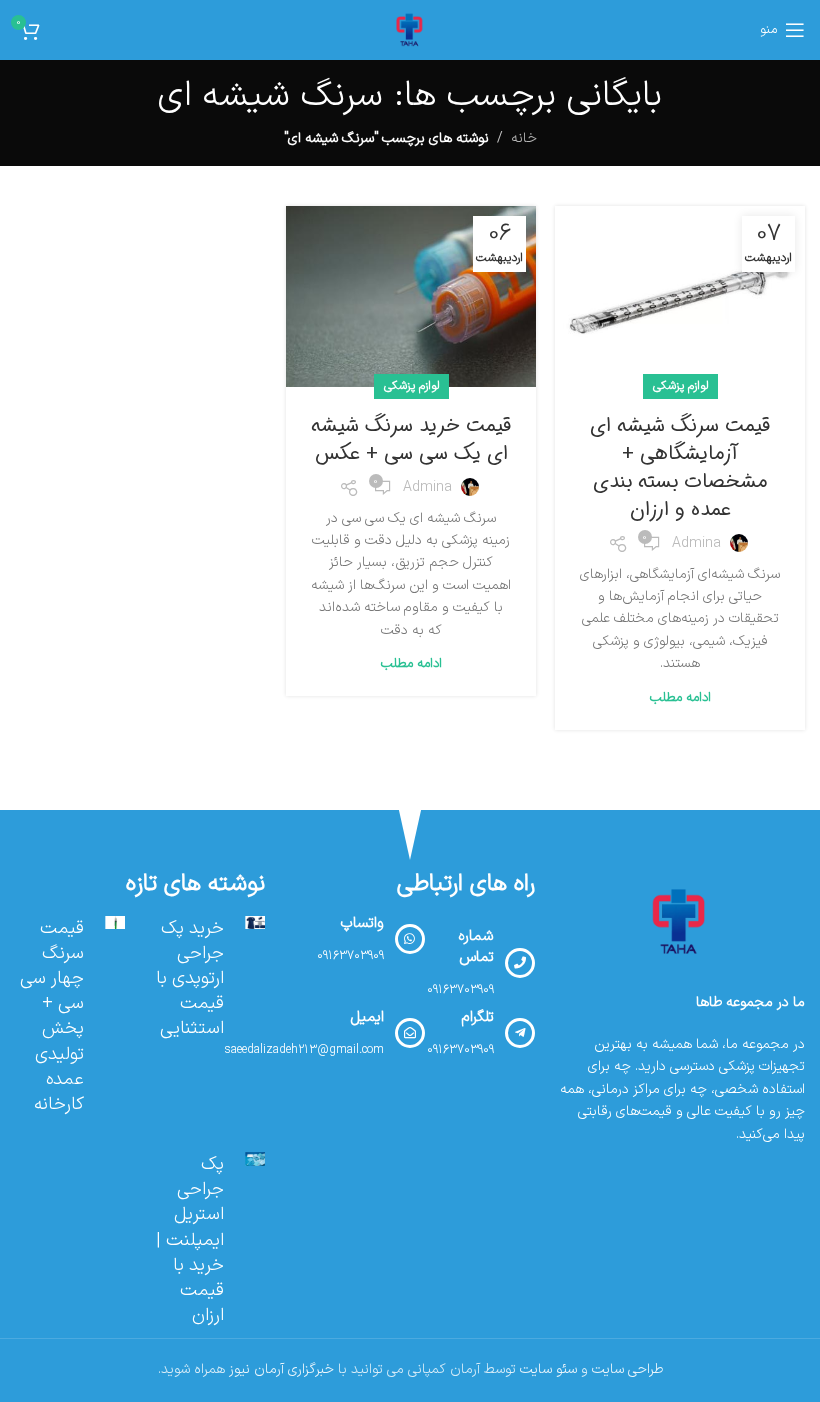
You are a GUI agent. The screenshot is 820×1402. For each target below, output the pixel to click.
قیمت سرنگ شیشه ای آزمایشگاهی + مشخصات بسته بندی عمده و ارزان (680, 467)
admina (696, 543)
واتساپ (362, 923)
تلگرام (477, 1017)
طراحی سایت (627, 1369)
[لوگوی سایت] (410, 29)
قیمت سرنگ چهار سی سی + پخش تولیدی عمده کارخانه (52, 1016)
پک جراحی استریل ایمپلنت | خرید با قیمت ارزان (190, 1240)
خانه (524, 138)
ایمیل (367, 1017)
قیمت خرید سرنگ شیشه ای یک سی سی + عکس (411, 439)
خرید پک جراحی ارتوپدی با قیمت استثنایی (190, 979)
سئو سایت (548, 1369)
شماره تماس (476, 947)
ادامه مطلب (680, 698)
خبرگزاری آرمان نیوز (281, 1369)
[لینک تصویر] (680, 921)
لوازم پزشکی (680, 386)
